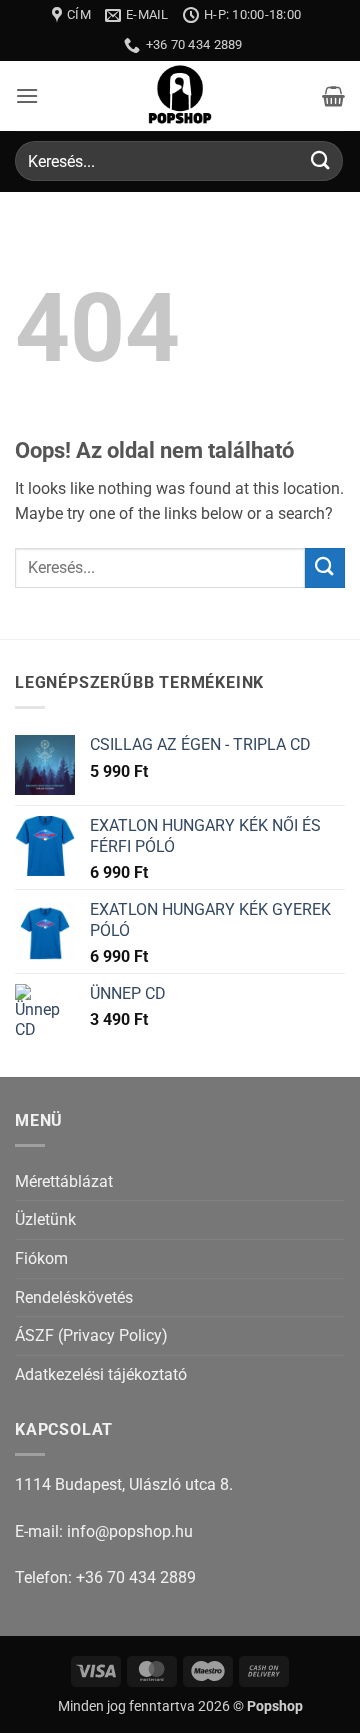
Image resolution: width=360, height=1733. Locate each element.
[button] (27, 95)
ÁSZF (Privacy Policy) (91, 1335)
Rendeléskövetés (74, 1297)
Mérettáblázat (64, 1181)
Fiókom (41, 1258)
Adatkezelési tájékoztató (101, 1374)
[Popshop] (180, 96)
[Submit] (321, 161)
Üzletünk (45, 1219)
